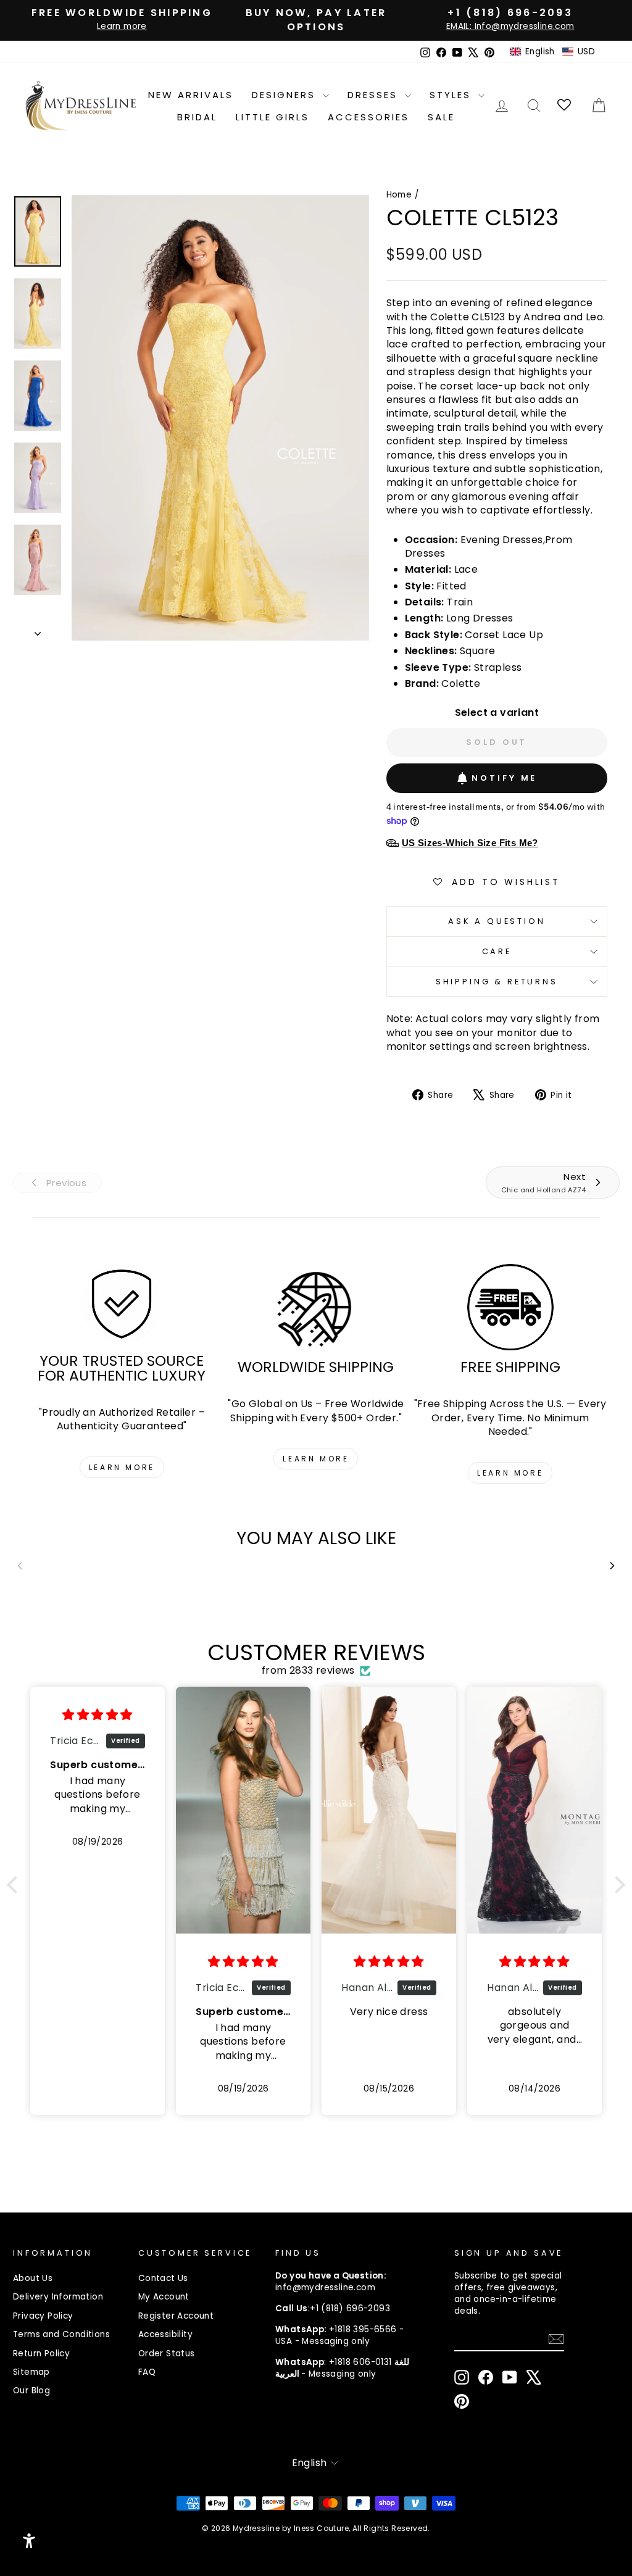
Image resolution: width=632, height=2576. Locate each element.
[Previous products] (20, 1566)
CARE (497, 951)
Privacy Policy (43, 2316)
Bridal (197, 117)
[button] (552, 52)
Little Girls (272, 117)
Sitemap (31, 2372)
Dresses (375, 95)
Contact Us (163, 2278)
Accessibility (165, 2334)
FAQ (147, 2372)
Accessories (368, 117)
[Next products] (612, 1566)
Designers (286, 95)
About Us (33, 2278)
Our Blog (31, 2391)
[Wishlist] (565, 106)
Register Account (176, 2316)
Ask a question (497, 921)
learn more (122, 1467)
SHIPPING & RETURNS (497, 982)
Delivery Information (58, 2297)
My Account (164, 2297)
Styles (452, 95)
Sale (441, 117)
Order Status (167, 2354)
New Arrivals (191, 95)
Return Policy (41, 2354)
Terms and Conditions (61, 2334)
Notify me (504, 778)
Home (399, 195)
